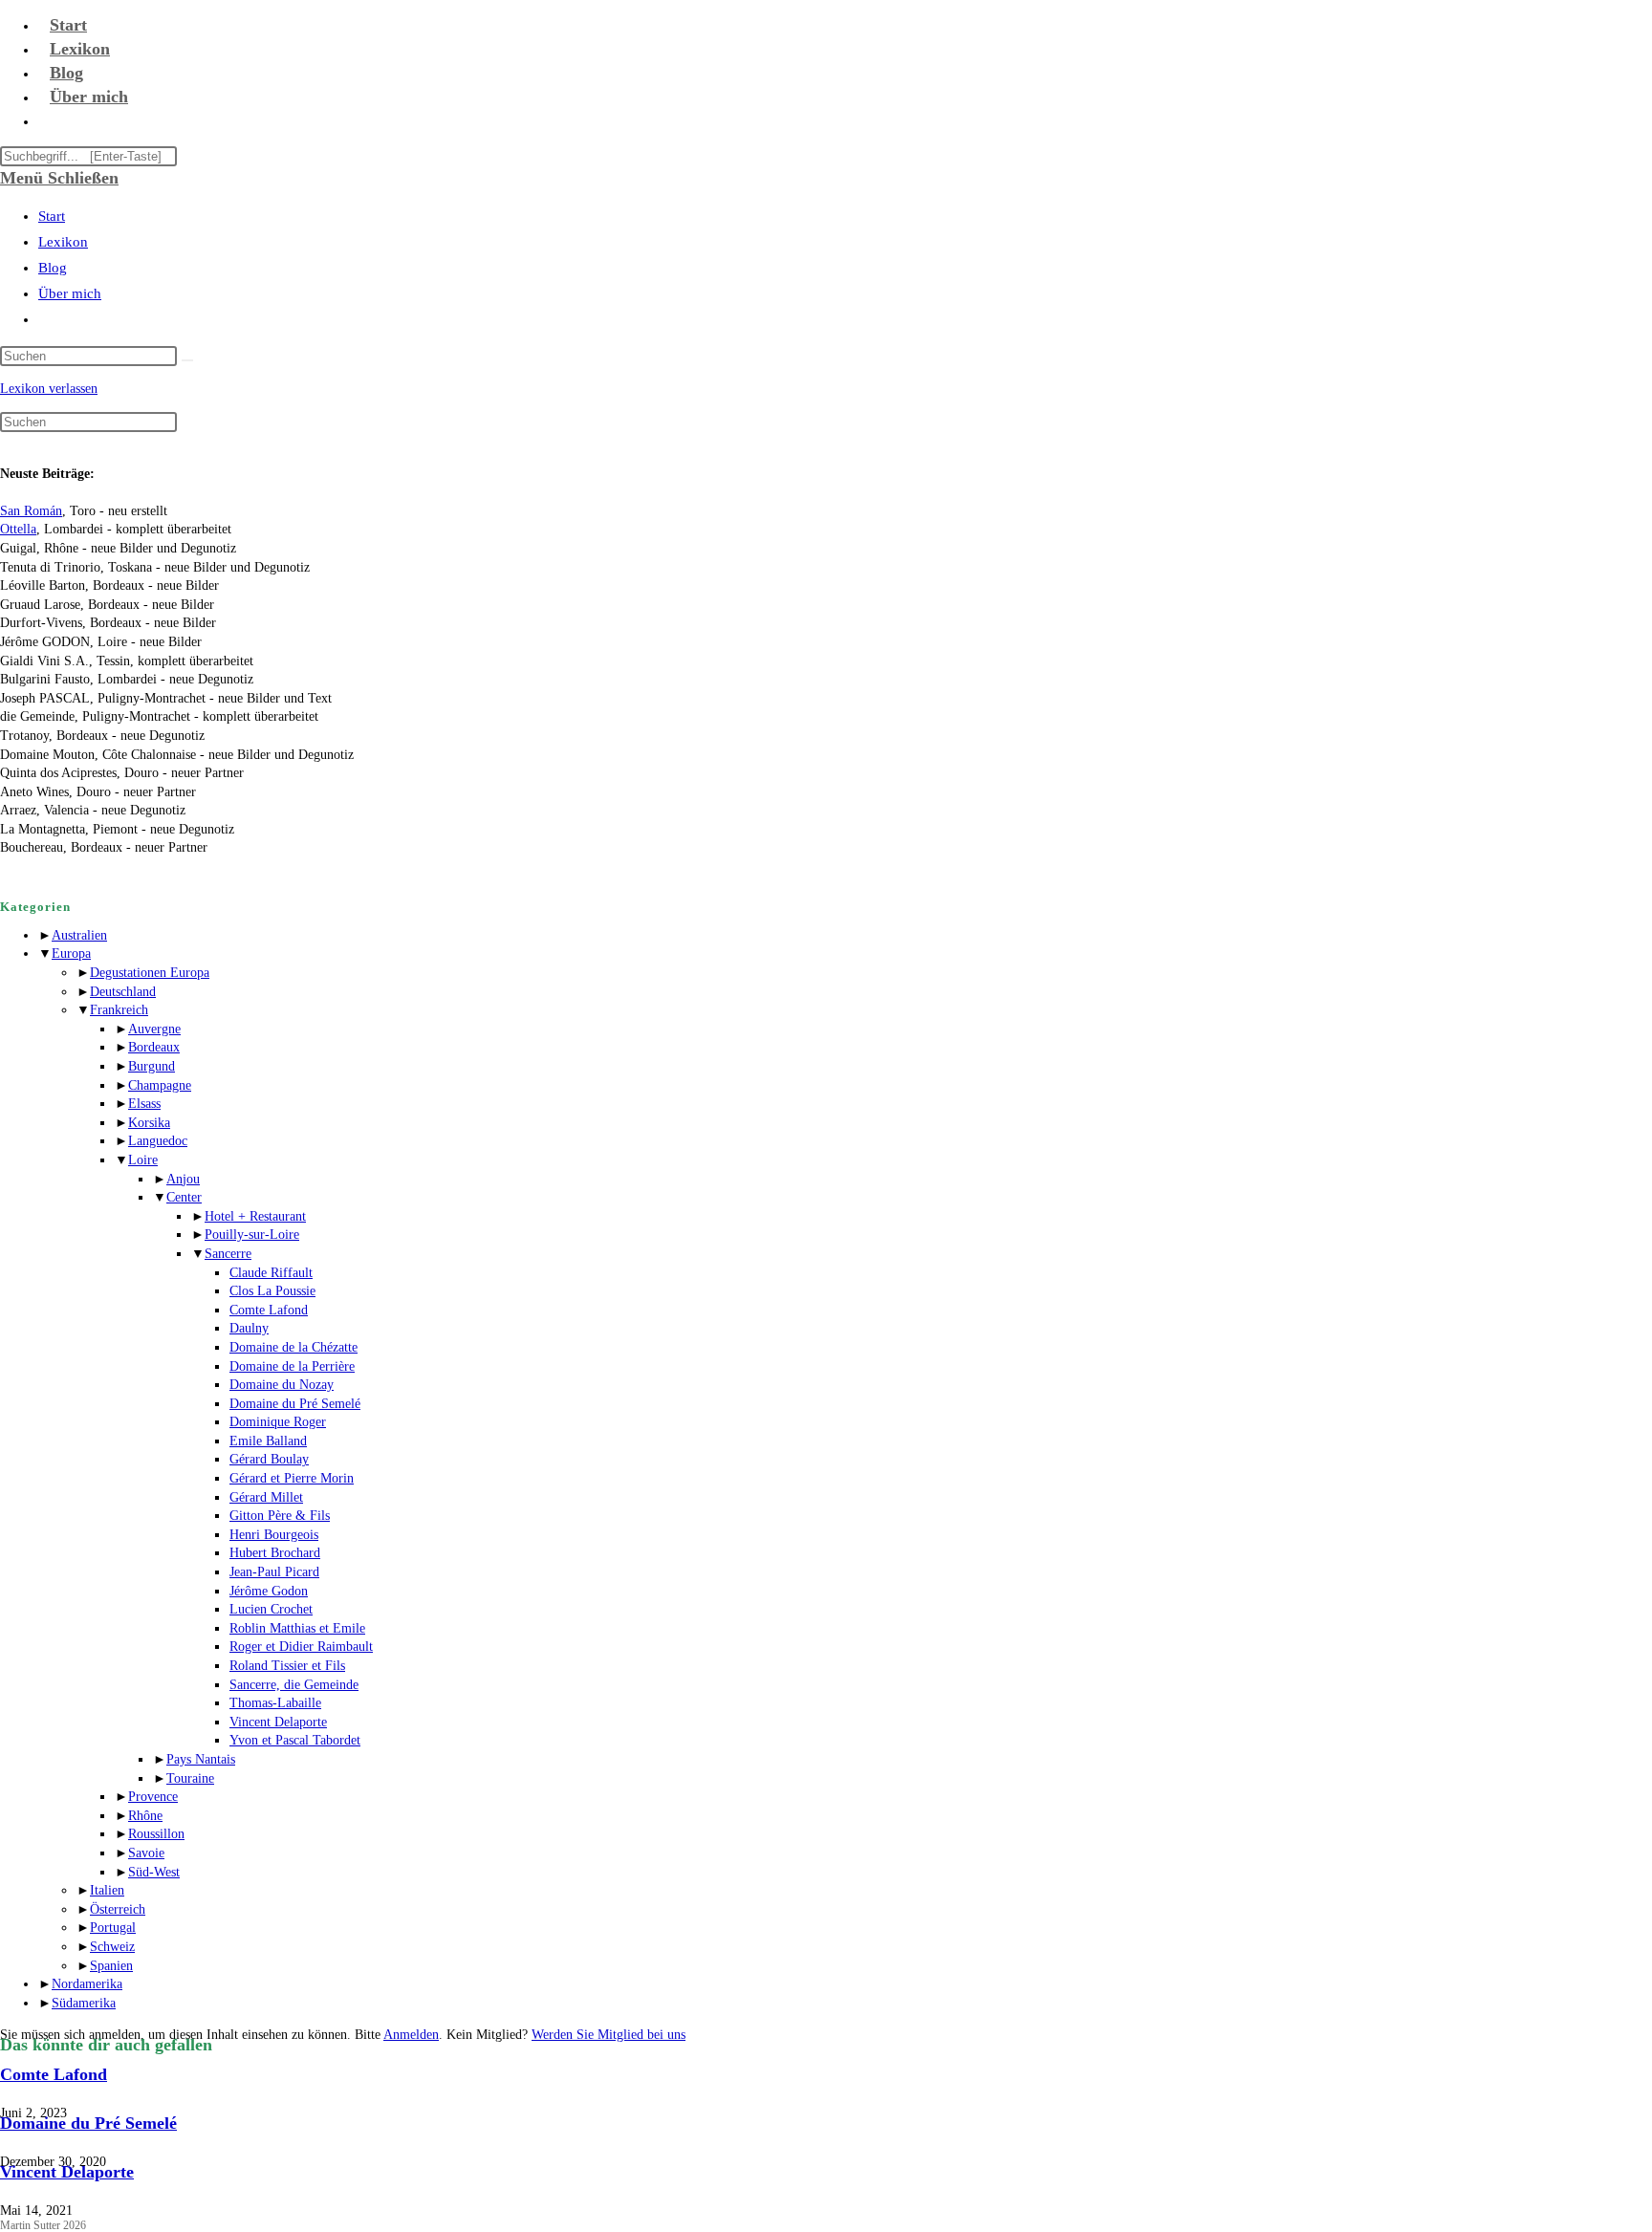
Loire (143, 1160)
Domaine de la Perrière (292, 1366)
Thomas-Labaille (275, 1703)
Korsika (149, 1123)
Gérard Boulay (269, 1459)
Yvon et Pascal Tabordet (295, 1740)
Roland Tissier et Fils (287, 1666)
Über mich (70, 293)
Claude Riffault (271, 1273)
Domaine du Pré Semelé (295, 1404)
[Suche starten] (187, 360)
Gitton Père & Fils (280, 1516)
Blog (53, 268)
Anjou (183, 1179)
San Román (31, 511)
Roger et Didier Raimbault (301, 1647)
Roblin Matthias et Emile (297, 1628)
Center (184, 1197)
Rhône (145, 1816)
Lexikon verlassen (49, 389)
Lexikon (63, 242)
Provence (153, 1797)
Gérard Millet (266, 1497)
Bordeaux (154, 1047)
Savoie (146, 1853)
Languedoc (158, 1141)
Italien (107, 1890)
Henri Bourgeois (274, 1535)
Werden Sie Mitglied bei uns (609, 2035)
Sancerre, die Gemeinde (294, 1685)
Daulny (249, 1328)
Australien (79, 935)
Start (52, 216)
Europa (71, 953)
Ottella (18, 529)
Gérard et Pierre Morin (292, 1478)
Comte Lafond (269, 1310)
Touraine (190, 1778)
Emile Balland (268, 1441)
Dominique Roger (278, 1422)
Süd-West (154, 1872)
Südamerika (84, 2003)
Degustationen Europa (150, 973)
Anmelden (411, 2035)
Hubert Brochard (275, 1553)
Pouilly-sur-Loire (252, 1235)
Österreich (118, 1909)
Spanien (111, 1966)
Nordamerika (87, 1984)
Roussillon (156, 1834)
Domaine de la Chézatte (293, 1347)
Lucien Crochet (271, 1609)
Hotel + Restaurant (255, 1216)
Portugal (113, 1928)
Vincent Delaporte (278, 1722)
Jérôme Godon (269, 1591)
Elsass (144, 1104)
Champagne (160, 1085)
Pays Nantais (201, 1759)
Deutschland (123, 992)
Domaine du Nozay (282, 1385)
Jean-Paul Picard (274, 1572)
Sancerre (228, 1254)
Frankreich (119, 1010)
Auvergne (154, 1029)
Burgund (152, 1066)
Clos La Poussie (272, 1291)
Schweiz (112, 1947)
